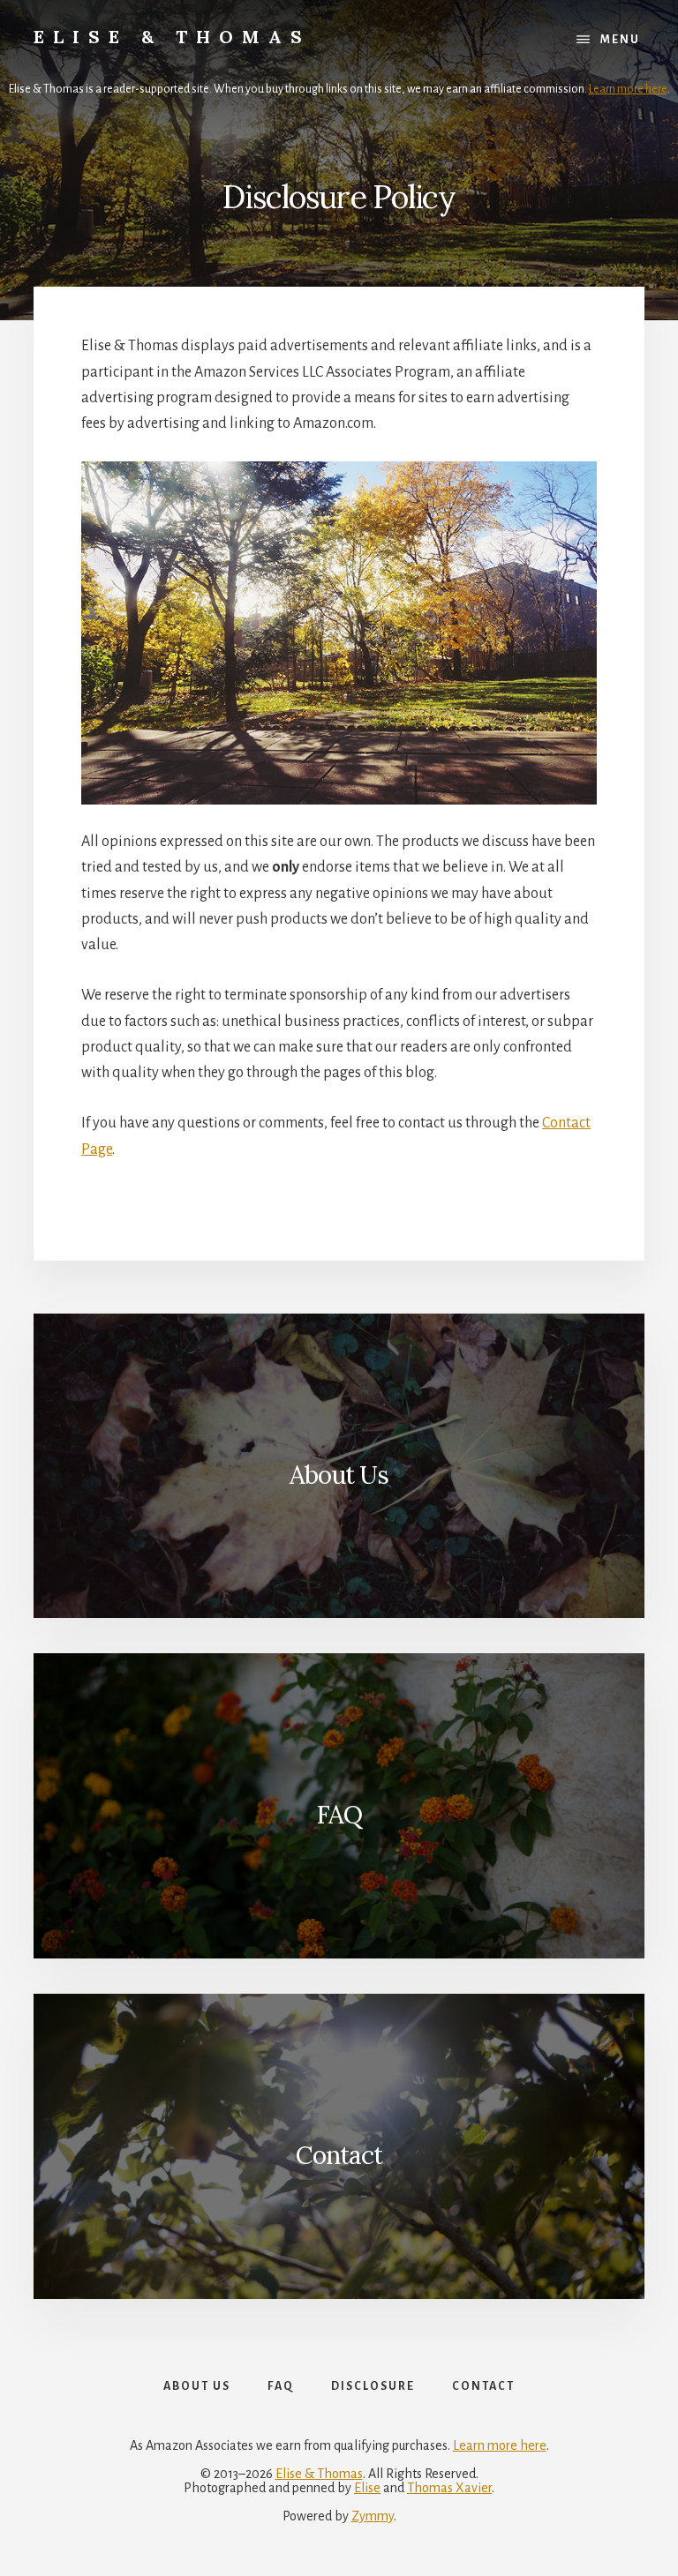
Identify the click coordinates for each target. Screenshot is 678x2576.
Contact (339, 2155)
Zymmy (373, 2516)
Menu (620, 40)
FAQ (339, 1815)
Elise (367, 2488)
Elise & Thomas (172, 37)
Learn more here (628, 89)
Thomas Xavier (449, 2488)
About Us (339, 1475)
